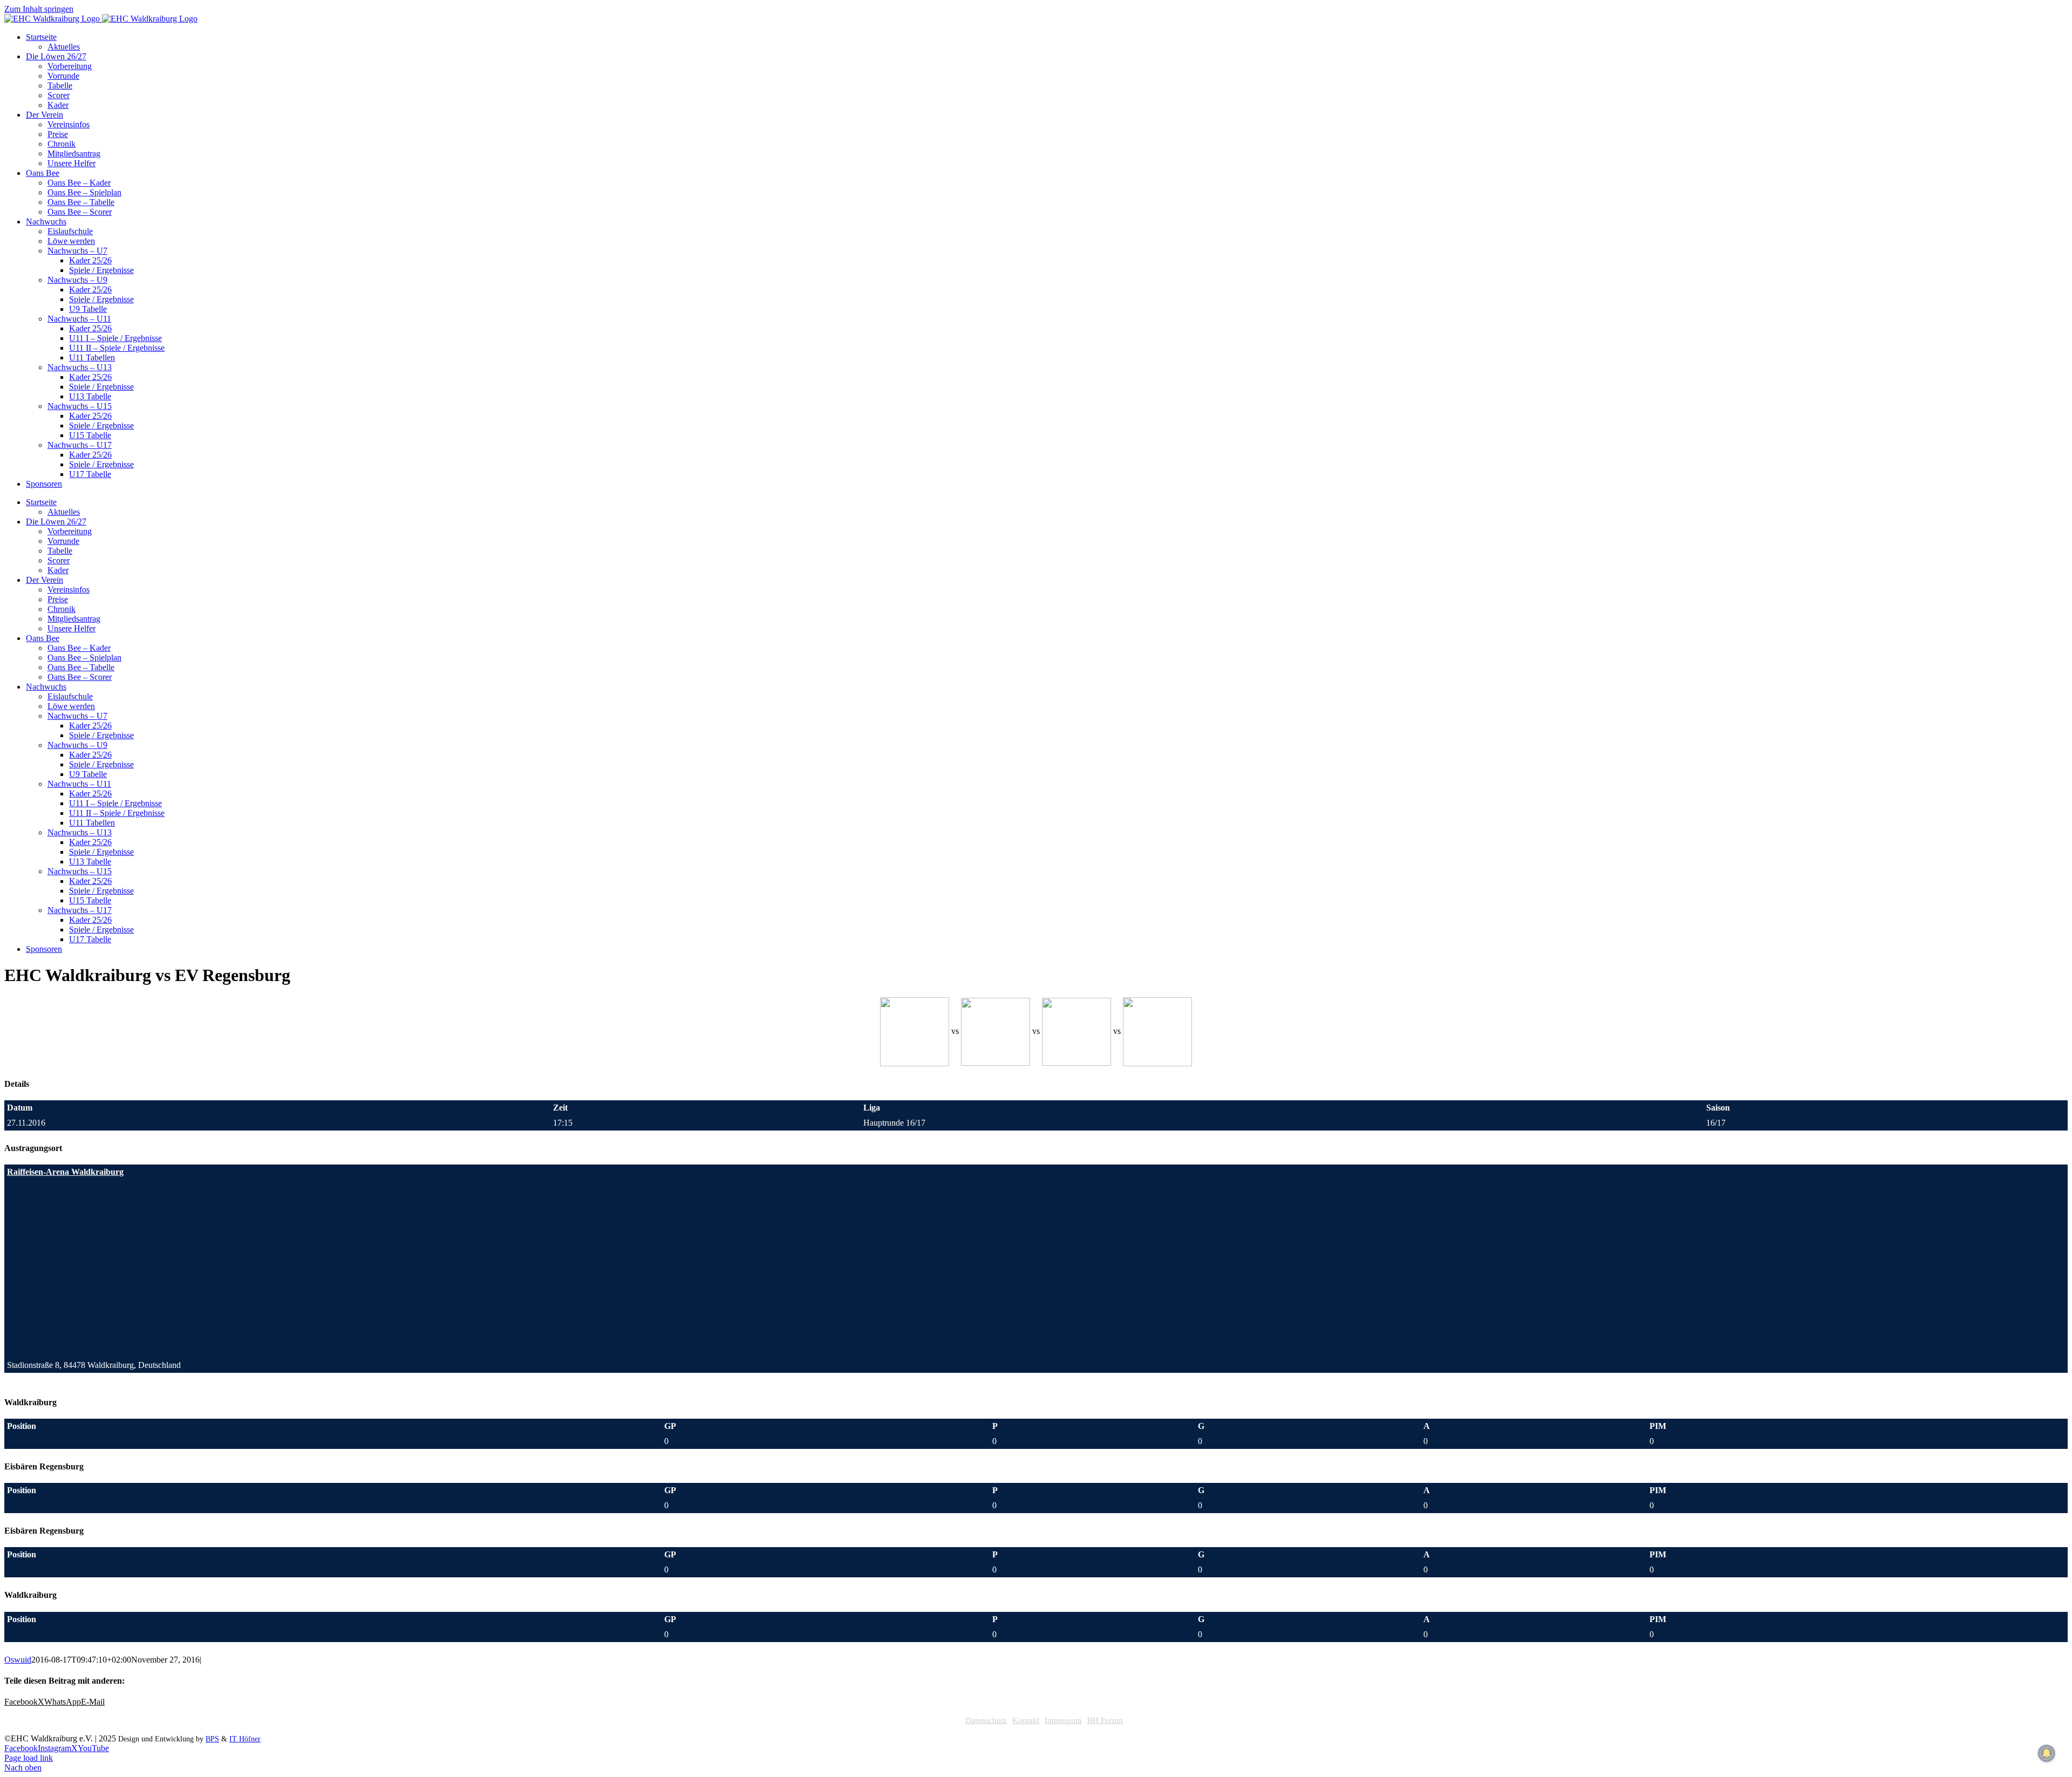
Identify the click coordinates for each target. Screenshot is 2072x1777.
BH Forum (1105, 1720)
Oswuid (18, 1660)
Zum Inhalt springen (39, 9)
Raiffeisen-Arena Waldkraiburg (65, 1172)
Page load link (29, 1758)
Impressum (1063, 1720)
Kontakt (1026, 1720)
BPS (212, 1739)
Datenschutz (986, 1720)
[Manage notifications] (2047, 1753)
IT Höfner (245, 1739)
